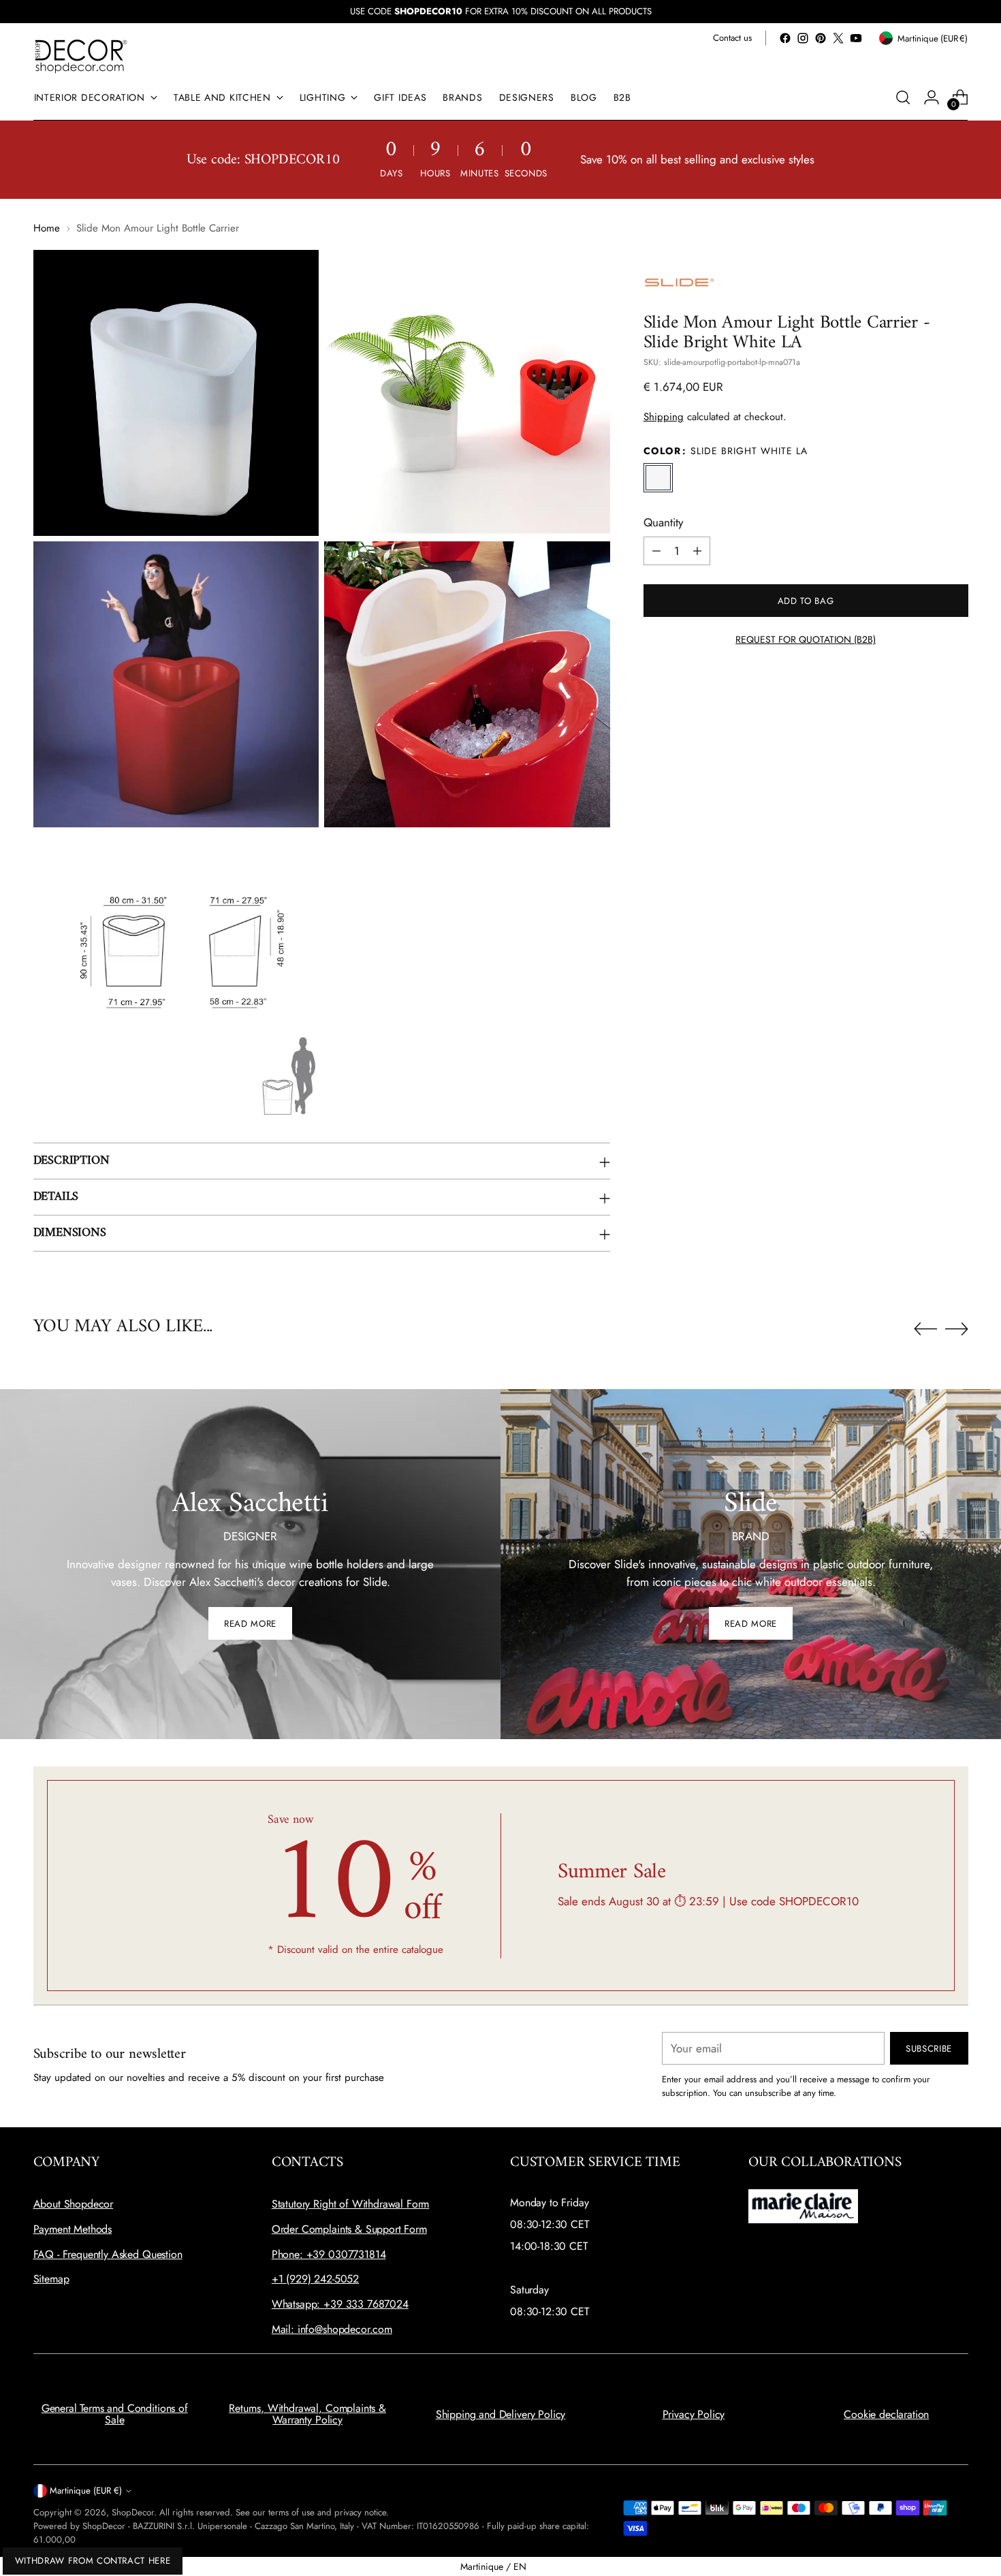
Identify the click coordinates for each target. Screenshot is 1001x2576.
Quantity (663, 522)
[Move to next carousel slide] (957, 1329)
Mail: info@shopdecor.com (332, 2329)
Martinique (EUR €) (86, 2491)
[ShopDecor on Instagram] (803, 38)
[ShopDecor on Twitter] (838, 38)
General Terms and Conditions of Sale (115, 2414)
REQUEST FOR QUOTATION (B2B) (806, 639)
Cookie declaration (886, 2414)
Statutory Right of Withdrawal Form (351, 2204)
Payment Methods (73, 2229)
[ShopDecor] (81, 55)
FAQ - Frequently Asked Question (108, 2254)
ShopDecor (133, 2512)
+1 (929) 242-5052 (315, 2279)
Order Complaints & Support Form (349, 2229)
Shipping (664, 417)
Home (47, 228)
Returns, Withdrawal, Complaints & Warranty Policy (307, 2414)
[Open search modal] (903, 97)
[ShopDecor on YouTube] (856, 38)
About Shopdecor (74, 2204)
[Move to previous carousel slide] (925, 1329)
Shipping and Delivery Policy (501, 2414)
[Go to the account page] (932, 97)
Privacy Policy (694, 2414)
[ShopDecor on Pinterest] (821, 38)
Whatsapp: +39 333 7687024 (340, 2304)
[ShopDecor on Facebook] (785, 38)
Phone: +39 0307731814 (329, 2254)
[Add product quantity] (697, 551)
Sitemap (51, 2279)
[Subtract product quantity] (656, 551)
